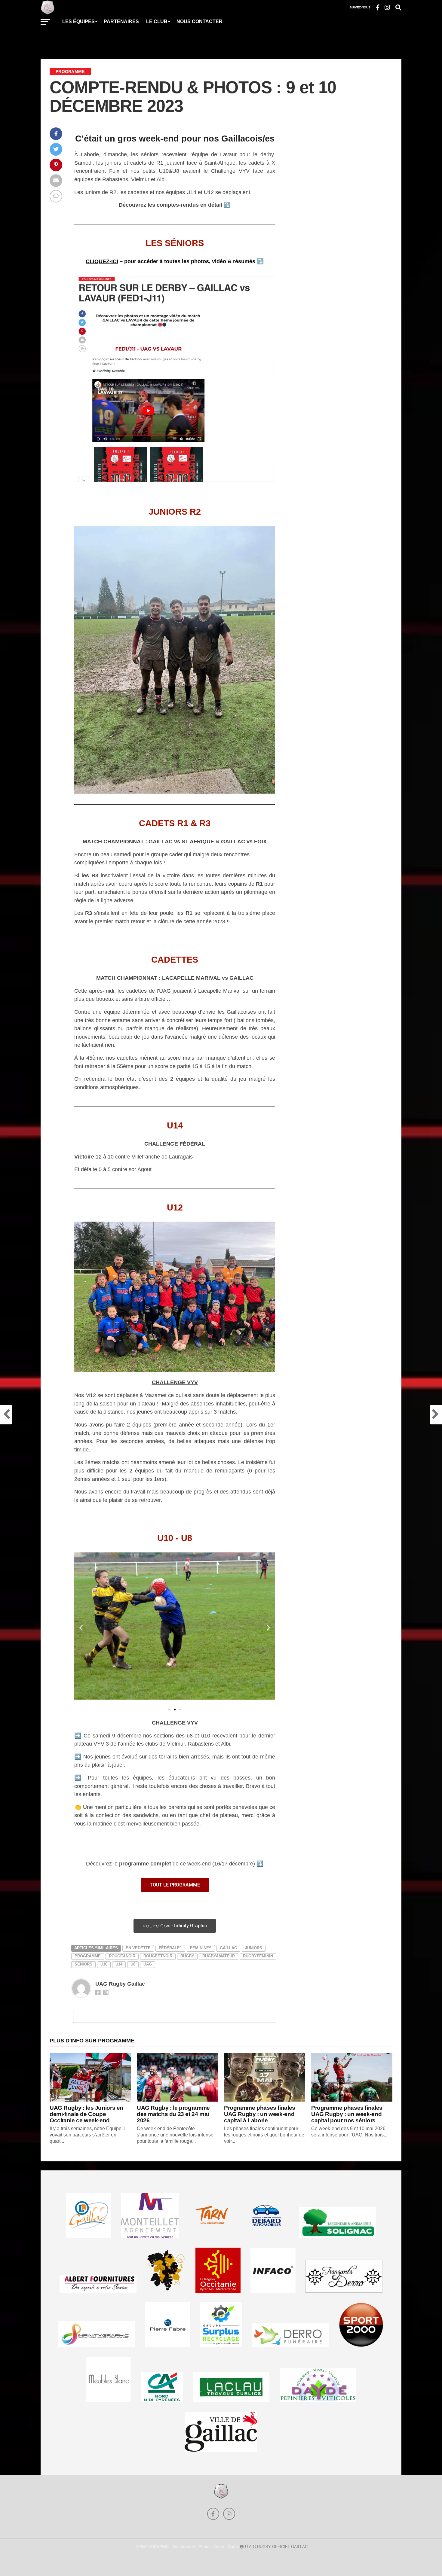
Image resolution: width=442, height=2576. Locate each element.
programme (88, 1956)
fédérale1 (170, 1948)
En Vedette (138, 1948)
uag (148, 1964)
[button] (81, 1628)
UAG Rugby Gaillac (120, 1984)
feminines (201, 1948)
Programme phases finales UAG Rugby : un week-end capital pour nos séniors (347, 2114)
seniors (83, 1964)
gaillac (228, 1948)
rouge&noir (122, 1956)
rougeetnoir (158, 1956)
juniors (254, 1948)
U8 (133, 1964)
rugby (187, 1956)
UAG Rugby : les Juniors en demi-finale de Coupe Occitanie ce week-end (86, 2114)
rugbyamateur (219, 1956)
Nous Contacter (200, 21)
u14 (119, 1964)
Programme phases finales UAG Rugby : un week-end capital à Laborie (260, 2114)
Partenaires (121, 21)
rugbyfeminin (258, 1956)
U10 (104, 1964)
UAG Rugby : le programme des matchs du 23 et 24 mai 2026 (173, 2114)
